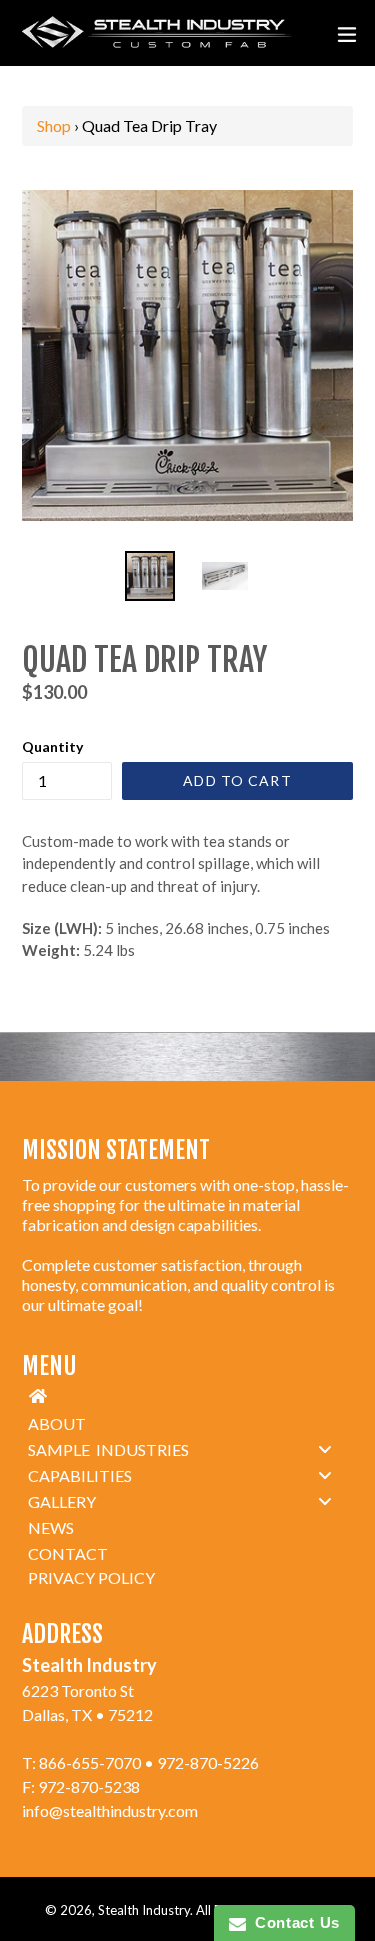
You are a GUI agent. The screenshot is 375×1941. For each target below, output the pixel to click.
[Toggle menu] (325, 1448)
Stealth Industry (144, 1910)
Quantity (52, 746)
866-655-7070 (90, 1762)
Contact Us (293, 1922)
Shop (54, 125)
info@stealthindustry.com (110, 1810)
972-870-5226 (208, 1762)
